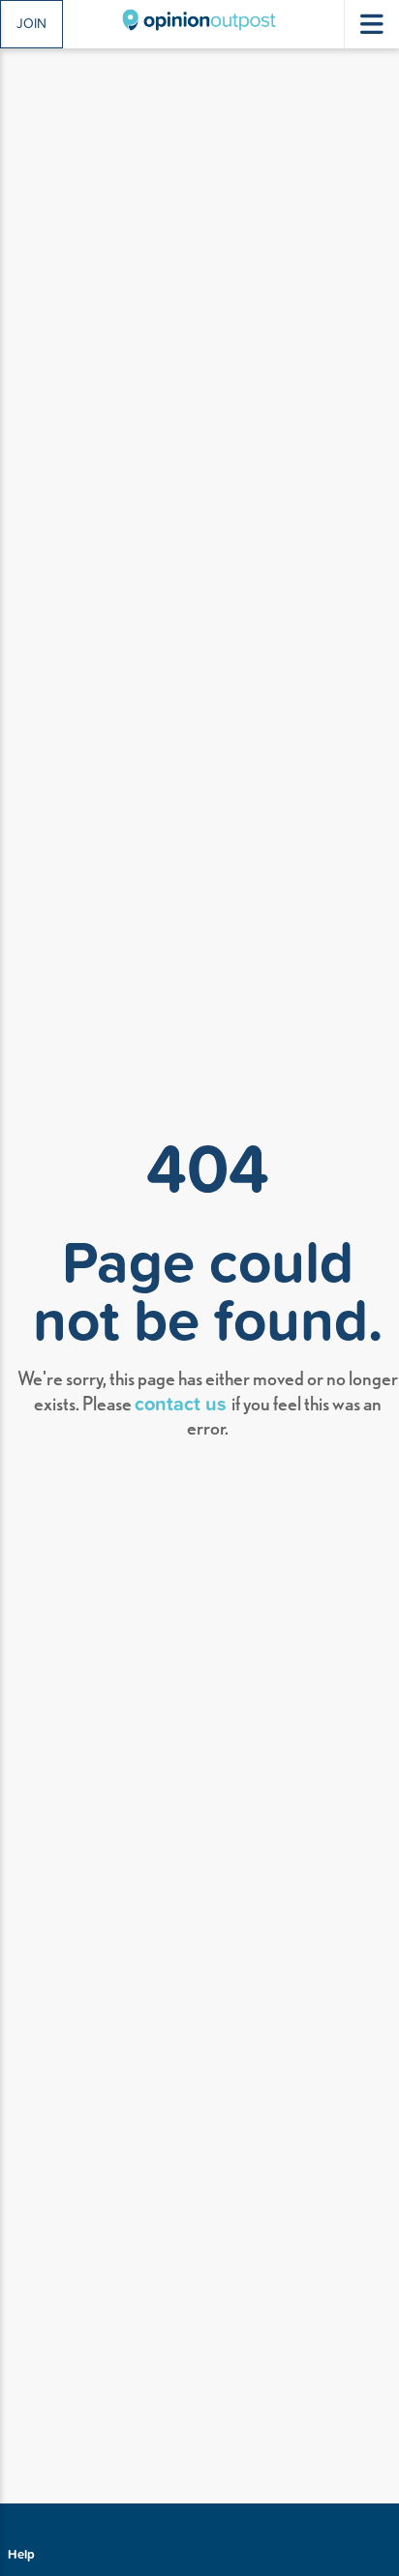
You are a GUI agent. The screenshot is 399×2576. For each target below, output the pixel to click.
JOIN (31, 23)
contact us (183, 1402)
